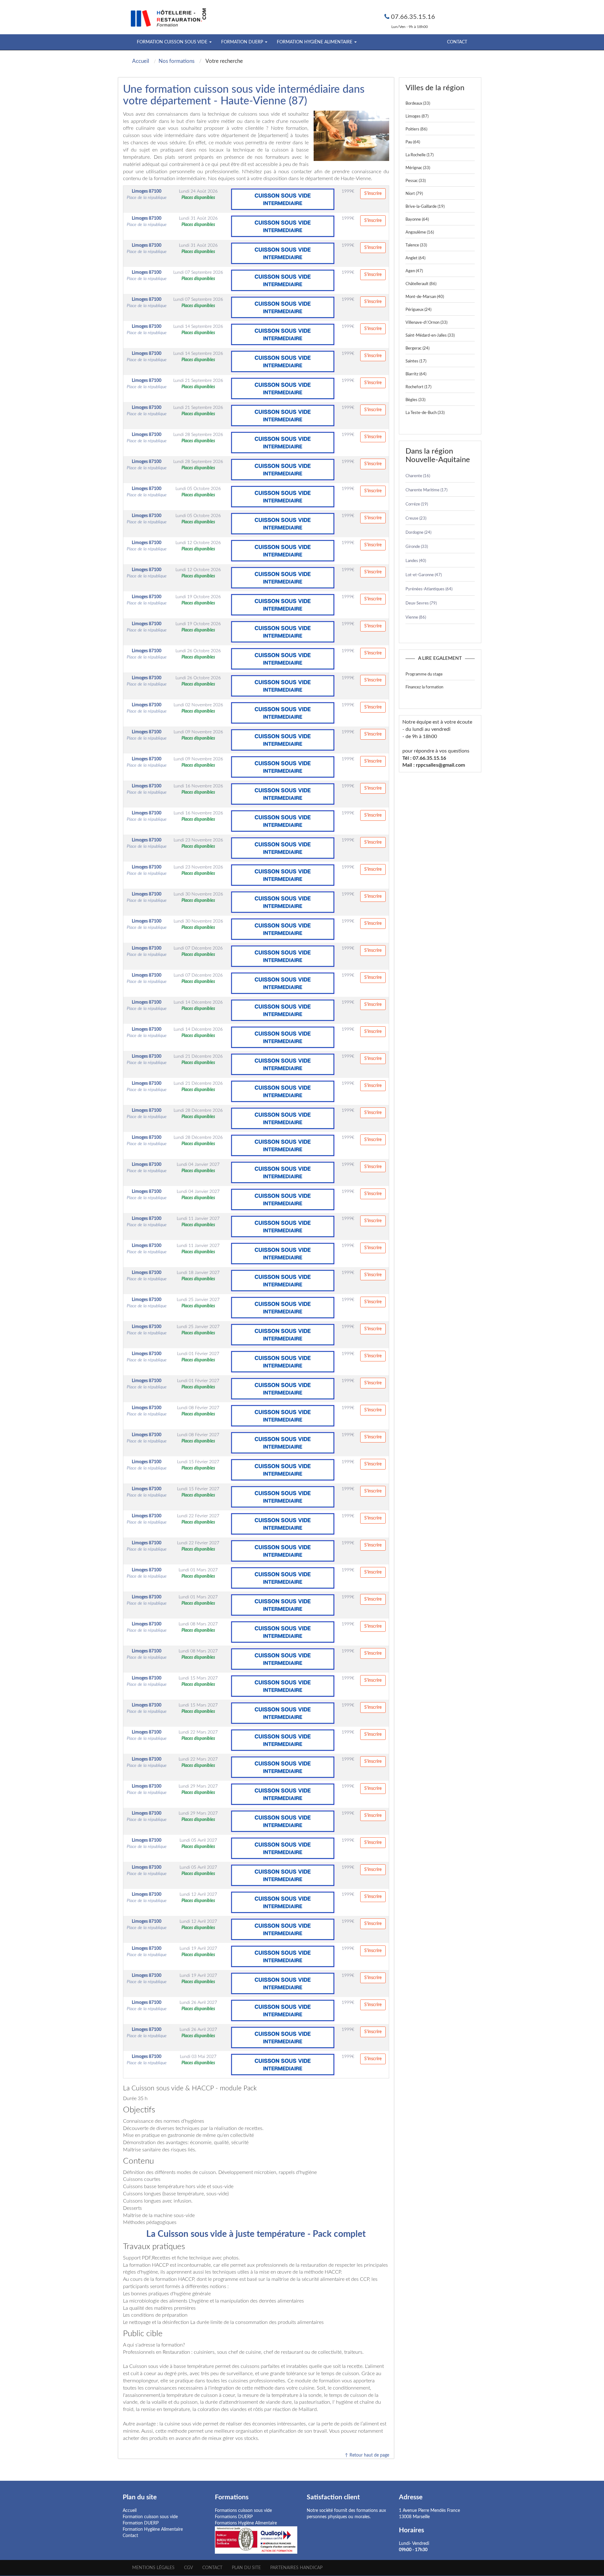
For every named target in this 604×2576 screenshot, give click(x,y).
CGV (188, 2568)
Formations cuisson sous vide (243, 2511)
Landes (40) (416, 561)
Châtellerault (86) (421, 284)
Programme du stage (424, 674)
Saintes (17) (416, 361)
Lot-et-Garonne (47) (424, 575)
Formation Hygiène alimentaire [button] (315, 42)
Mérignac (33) (418, 168)
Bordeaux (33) (418, 104)
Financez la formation (424, 687)
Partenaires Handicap (296, 2568)
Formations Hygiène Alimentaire (246, 2523)
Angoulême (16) (420, 232)
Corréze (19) (417, 504)
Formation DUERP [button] (243, 42)
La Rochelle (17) (419, 155)
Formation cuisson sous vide (150, 2517)
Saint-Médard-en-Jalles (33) (430, 336)
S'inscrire (373, 194)
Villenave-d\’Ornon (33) (426, 323)
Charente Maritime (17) (426, 490)
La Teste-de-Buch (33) (425, 413)
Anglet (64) (415, 258)
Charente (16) (418, 476)
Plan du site (246, 2568)
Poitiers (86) (416, 129)
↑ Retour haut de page (367, 2455)
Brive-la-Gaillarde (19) (425, 207)
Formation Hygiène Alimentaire (153, 2529)
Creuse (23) (416, 519)
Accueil (130, 2511)
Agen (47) (414, 271)
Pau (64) (413, 142)
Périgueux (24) (418, 310)
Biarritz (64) (416, 374)
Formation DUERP (141, 2523)
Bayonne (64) (417, 220)
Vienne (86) (416, 618)
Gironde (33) (417, 547)
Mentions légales (153, 2568)
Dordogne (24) (418, 533)
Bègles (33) (415, 400)
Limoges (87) (417, 116)
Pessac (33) (416, 181)
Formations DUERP (234, 2517)
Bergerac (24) (417, 348)
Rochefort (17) (418, 387)
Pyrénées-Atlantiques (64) (429, 589)
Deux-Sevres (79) (421, 603)
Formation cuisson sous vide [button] (173, 42)
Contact (457, 42)
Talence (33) (416, 245)
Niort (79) (414, 194)
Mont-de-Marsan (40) (425, 297)
